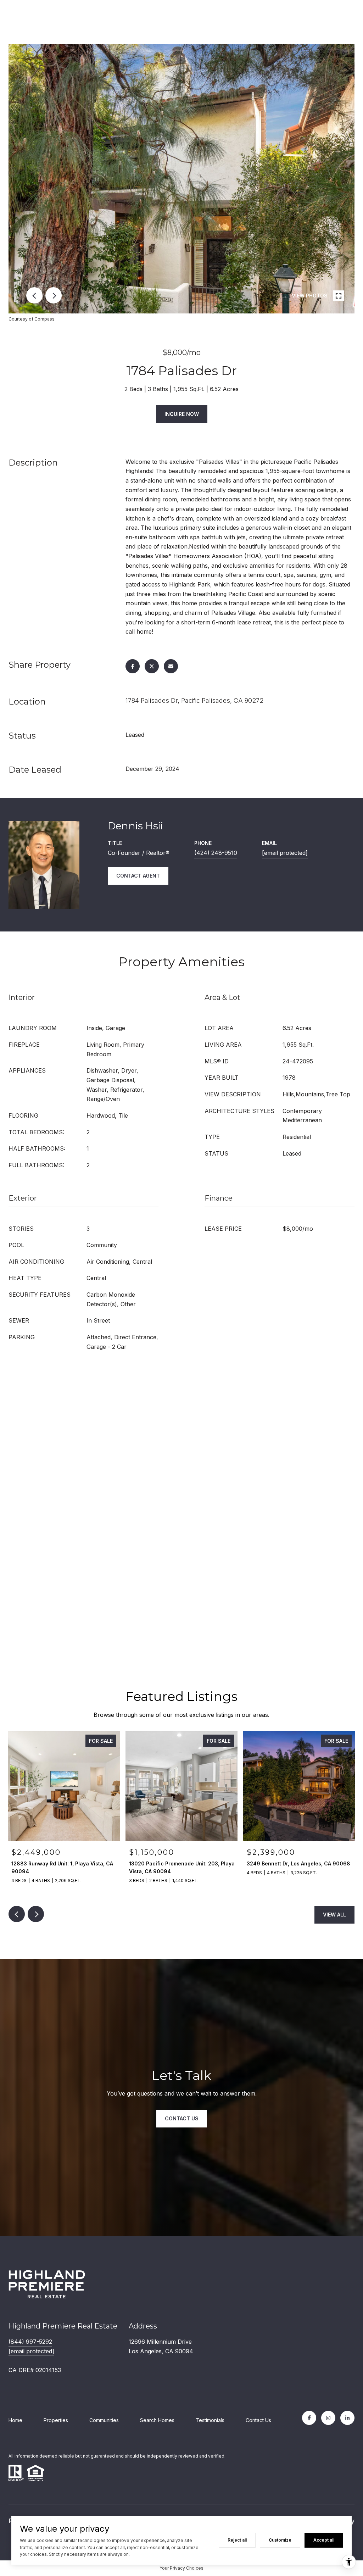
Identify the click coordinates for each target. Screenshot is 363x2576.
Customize (280, 2540)
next (54, 295)
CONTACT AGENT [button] (138, 876)
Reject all (237, 2540)
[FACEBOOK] (309, 2418)
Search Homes (157, 2420)
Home (15, 2420)
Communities (104, 2420)
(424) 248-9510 (216, 853)
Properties (56, 2420)
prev (34, 295)
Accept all (324, 2540)
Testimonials (210, 2420)
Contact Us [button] (182, 2118)
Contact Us (258, 2420)
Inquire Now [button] (182, 414)
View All (334, 1915)
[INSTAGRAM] (328, 2418)
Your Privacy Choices (181, 2568)
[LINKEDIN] (347, 2418)
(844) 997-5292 (30, 2342)
